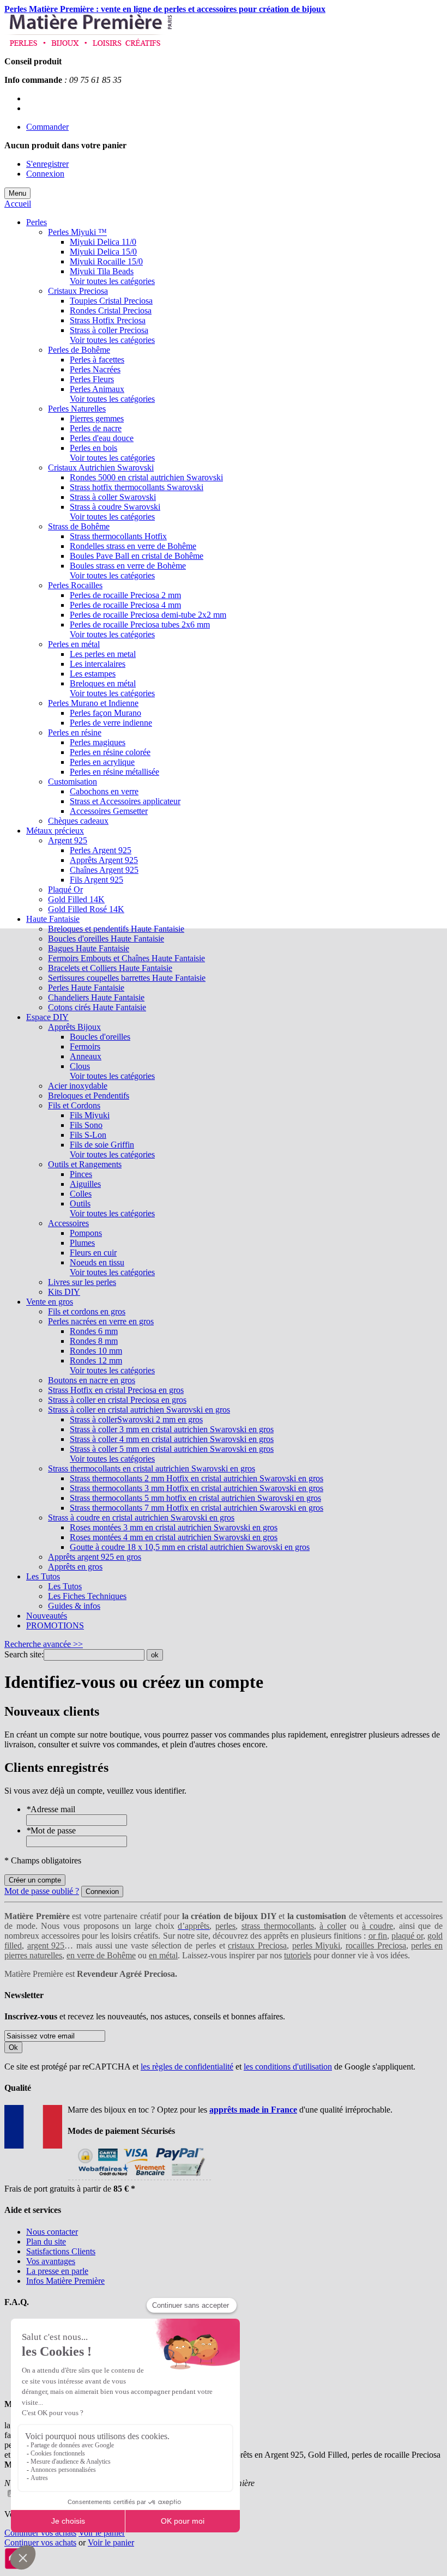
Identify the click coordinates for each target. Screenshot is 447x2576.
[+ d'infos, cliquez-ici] (139, 2179)
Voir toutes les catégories (112, 281)
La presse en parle (57, 2271)
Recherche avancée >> (44, 1644)
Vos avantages (51, 2261)
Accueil (18, 204)
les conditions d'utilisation (288, 2067)
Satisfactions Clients (61, 2251)
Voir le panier (102, 2533)
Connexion (45, 174)
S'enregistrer (47, 164)
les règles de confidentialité (187, 2067)
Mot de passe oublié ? (42, 1891)
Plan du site (46, 2242)
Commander (47, 127)
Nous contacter (52, 2232)
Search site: (24, 1654)
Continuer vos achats (40, 2533)
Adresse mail (51, 1809)
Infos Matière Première (65, 2281)
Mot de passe (51, 1830)
